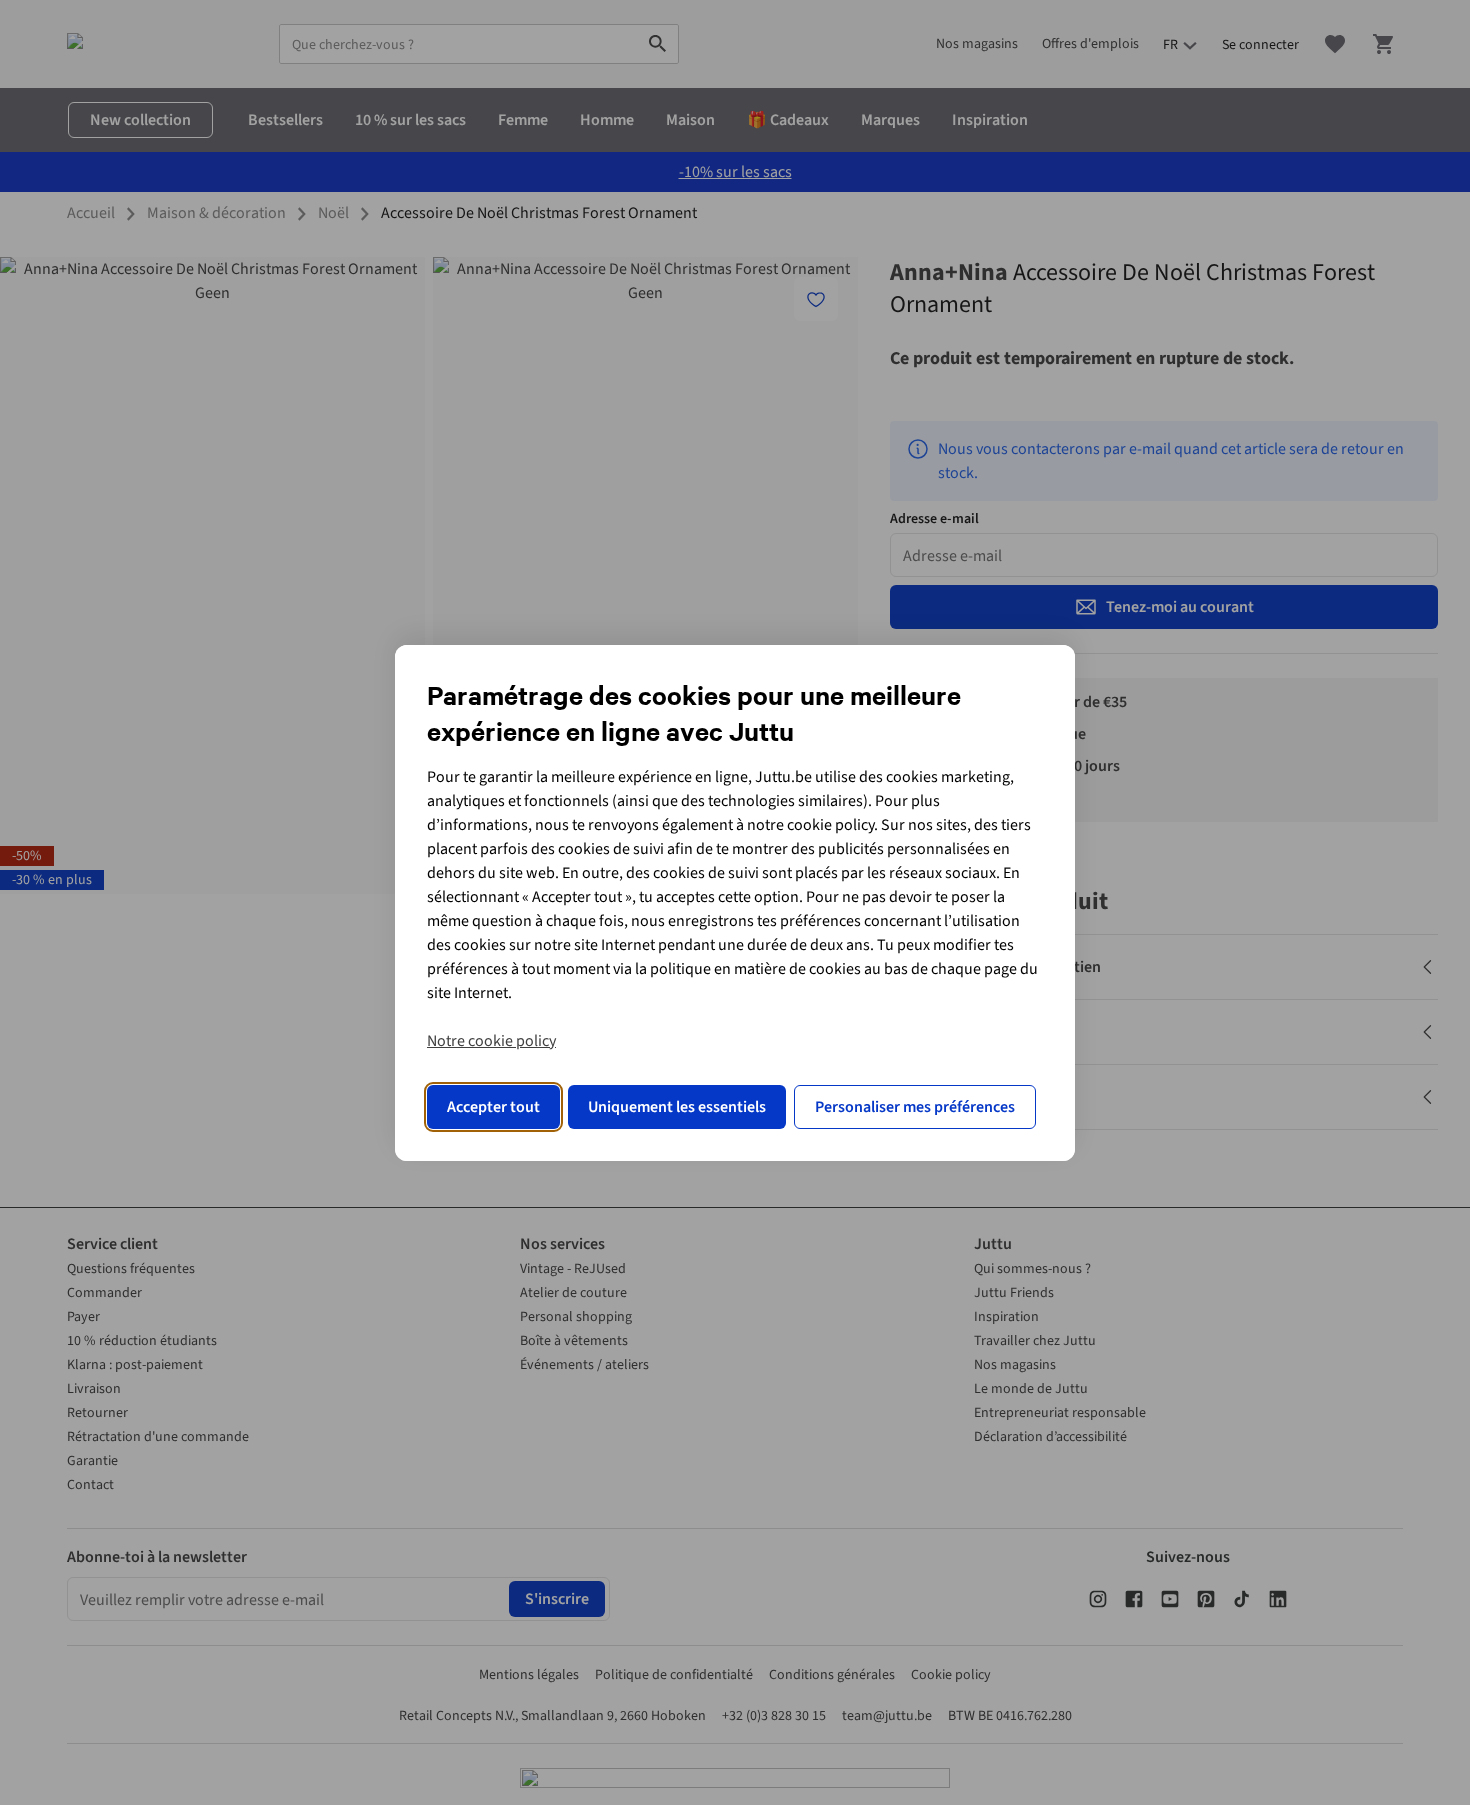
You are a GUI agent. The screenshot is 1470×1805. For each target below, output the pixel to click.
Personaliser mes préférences (915, 1107)
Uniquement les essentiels (677, 1107)
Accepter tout (493, 1107)
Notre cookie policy (491, 1041)
